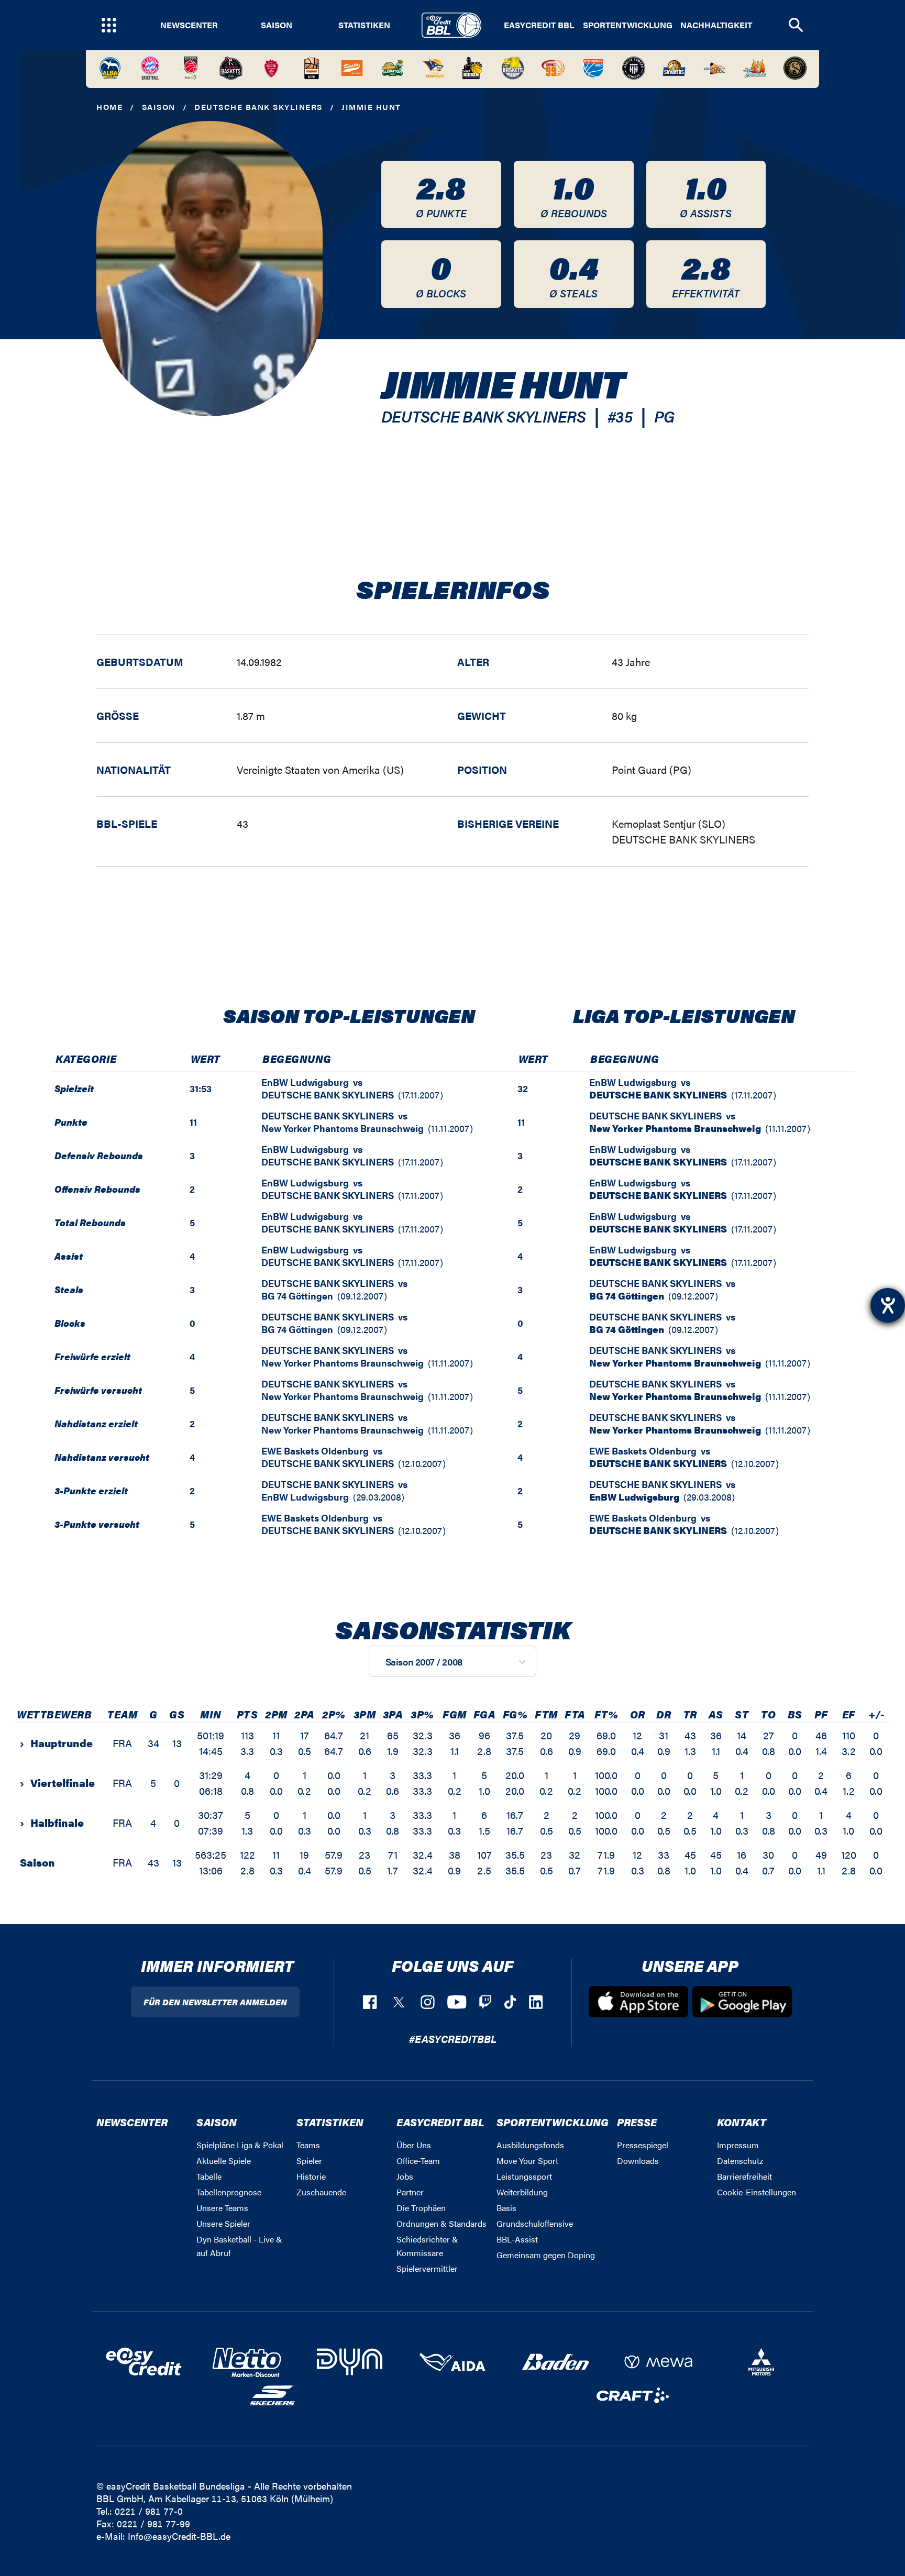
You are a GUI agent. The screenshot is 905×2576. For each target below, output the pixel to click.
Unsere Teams (222, 2208)
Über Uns (414, 2145)
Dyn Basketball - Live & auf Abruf (239, 2246)
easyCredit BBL (539, 25)
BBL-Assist (517, 2239)
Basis (506, 2208)
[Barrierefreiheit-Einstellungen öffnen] (888, 1305)
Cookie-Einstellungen (757, 2192)
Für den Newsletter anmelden (215, 2002)
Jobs (405, 2176)
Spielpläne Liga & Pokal (240, 2145)
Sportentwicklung (628, 25)
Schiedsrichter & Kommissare (427, 2246)
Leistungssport (524, 2176)
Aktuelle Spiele (224, 2161)
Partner (410, 2192)
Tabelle (209, 2176)
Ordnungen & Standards (442, 2223)
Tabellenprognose (229, 2192)
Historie (311, 2176)
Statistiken (364, 25)
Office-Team (418, 2161)
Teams (308, 2145)
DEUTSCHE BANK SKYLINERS (258, 107)
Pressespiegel (643, 2145)
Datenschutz (740, 2161)
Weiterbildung (522, 2192)
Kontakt (742, 2122)
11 (193, 1122)
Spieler (309, 2161)
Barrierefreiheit (744, 2176)
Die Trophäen (421, 2208)
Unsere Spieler (223, 2223)
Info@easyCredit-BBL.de (179, 2536)
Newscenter (189, 25)
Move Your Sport (527, 2161)
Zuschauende (321, 2192)
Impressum (738, 2145)
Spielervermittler (427, 2268)
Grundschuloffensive (535, 2223)
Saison (277, 25)
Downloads (638, 2161)
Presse (637, 2122)
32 (523, 1088)
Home (109, 107)
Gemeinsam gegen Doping (546, 2255)
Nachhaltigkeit (716, 25)
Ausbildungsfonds (530, 2145)
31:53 (201, 1088)
